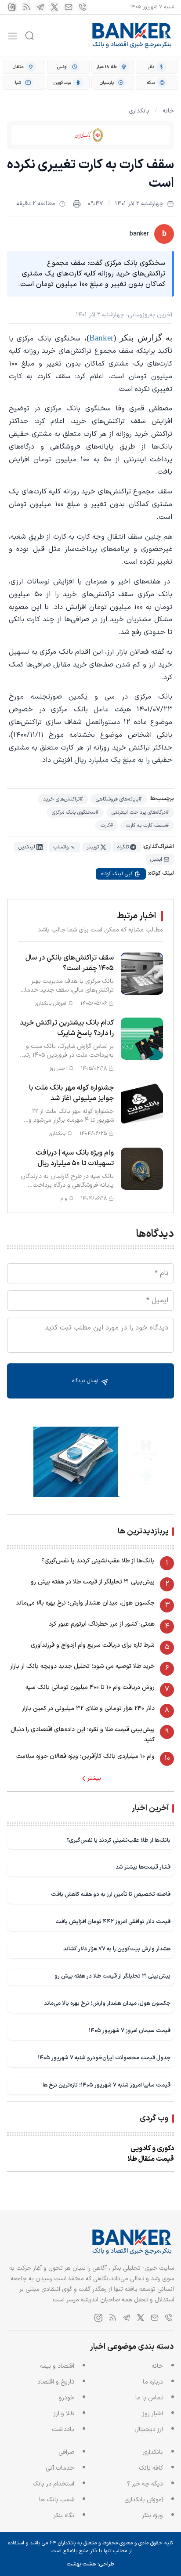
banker (139, 234)
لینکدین (27, 847)
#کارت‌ (107, 826)
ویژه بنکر (152, 2516)
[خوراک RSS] (26, 7)
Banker (101, 338)
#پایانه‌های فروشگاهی (119, 799)
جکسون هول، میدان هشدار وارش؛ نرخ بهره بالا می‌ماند (85, 1603)
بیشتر (94, 1779)
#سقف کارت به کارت (147, 826)
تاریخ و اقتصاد (56, 2382)
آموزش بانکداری (144, 2500)
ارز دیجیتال (149, 2429)
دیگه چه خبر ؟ (145, 2484)
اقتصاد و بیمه (57, 2366)
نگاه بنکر (64, 2516)
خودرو (67, 2398)
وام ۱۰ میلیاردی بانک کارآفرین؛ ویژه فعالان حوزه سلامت (85, 1756)
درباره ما (153, 2382)
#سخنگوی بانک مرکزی (75, 812)
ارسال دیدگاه (86, 1381)
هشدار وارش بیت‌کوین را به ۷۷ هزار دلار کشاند (117, 1949)
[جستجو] (29, 36)
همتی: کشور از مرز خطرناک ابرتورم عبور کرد (102, 1624)
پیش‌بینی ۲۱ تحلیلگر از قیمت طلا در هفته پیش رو (93, 1582)
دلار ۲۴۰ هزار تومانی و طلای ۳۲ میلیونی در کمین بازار (88, 1708)
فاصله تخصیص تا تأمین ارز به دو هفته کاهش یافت (111, 1894)
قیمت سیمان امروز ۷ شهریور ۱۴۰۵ (130, 2031)
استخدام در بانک (53, 2484)
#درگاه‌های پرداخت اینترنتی (140, 812)
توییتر (93, 847)
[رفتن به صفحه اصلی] (132, 36)
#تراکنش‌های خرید (63, 799)
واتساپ (61, 847)
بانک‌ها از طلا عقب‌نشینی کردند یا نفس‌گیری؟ (98, 1561)
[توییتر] (54, 7)
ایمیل (156, 859)
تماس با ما (149, 2398)
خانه (168, 111)
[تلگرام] (40, 7)
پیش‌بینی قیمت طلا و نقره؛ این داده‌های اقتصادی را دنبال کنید (83, 1734)
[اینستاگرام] (12, 7)
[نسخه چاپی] (77, 204)
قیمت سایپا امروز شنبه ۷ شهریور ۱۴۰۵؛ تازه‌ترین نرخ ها (107, 2085)
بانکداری (139, 111)
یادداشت (63, 2429)
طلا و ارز (64, 2414)
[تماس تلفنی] (83, 7)
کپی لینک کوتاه (117, 874)
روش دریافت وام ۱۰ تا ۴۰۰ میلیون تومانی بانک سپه (90, 1687)
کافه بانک (151, 2468)
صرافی (66, 2452)
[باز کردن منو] (13, 36)
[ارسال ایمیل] (69, 7)
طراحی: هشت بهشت (90, 2564)
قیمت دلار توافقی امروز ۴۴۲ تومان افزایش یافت (113, 1922)
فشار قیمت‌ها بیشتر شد (143, 1867)
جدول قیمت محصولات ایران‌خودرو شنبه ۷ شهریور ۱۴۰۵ (104, 2058)
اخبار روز (153, 2414)
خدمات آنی (60, 2468)
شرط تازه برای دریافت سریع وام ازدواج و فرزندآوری (93, 1645)
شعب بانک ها (57, 2500)
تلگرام (123, 847)
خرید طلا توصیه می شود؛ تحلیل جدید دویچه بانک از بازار (82, 1666)
